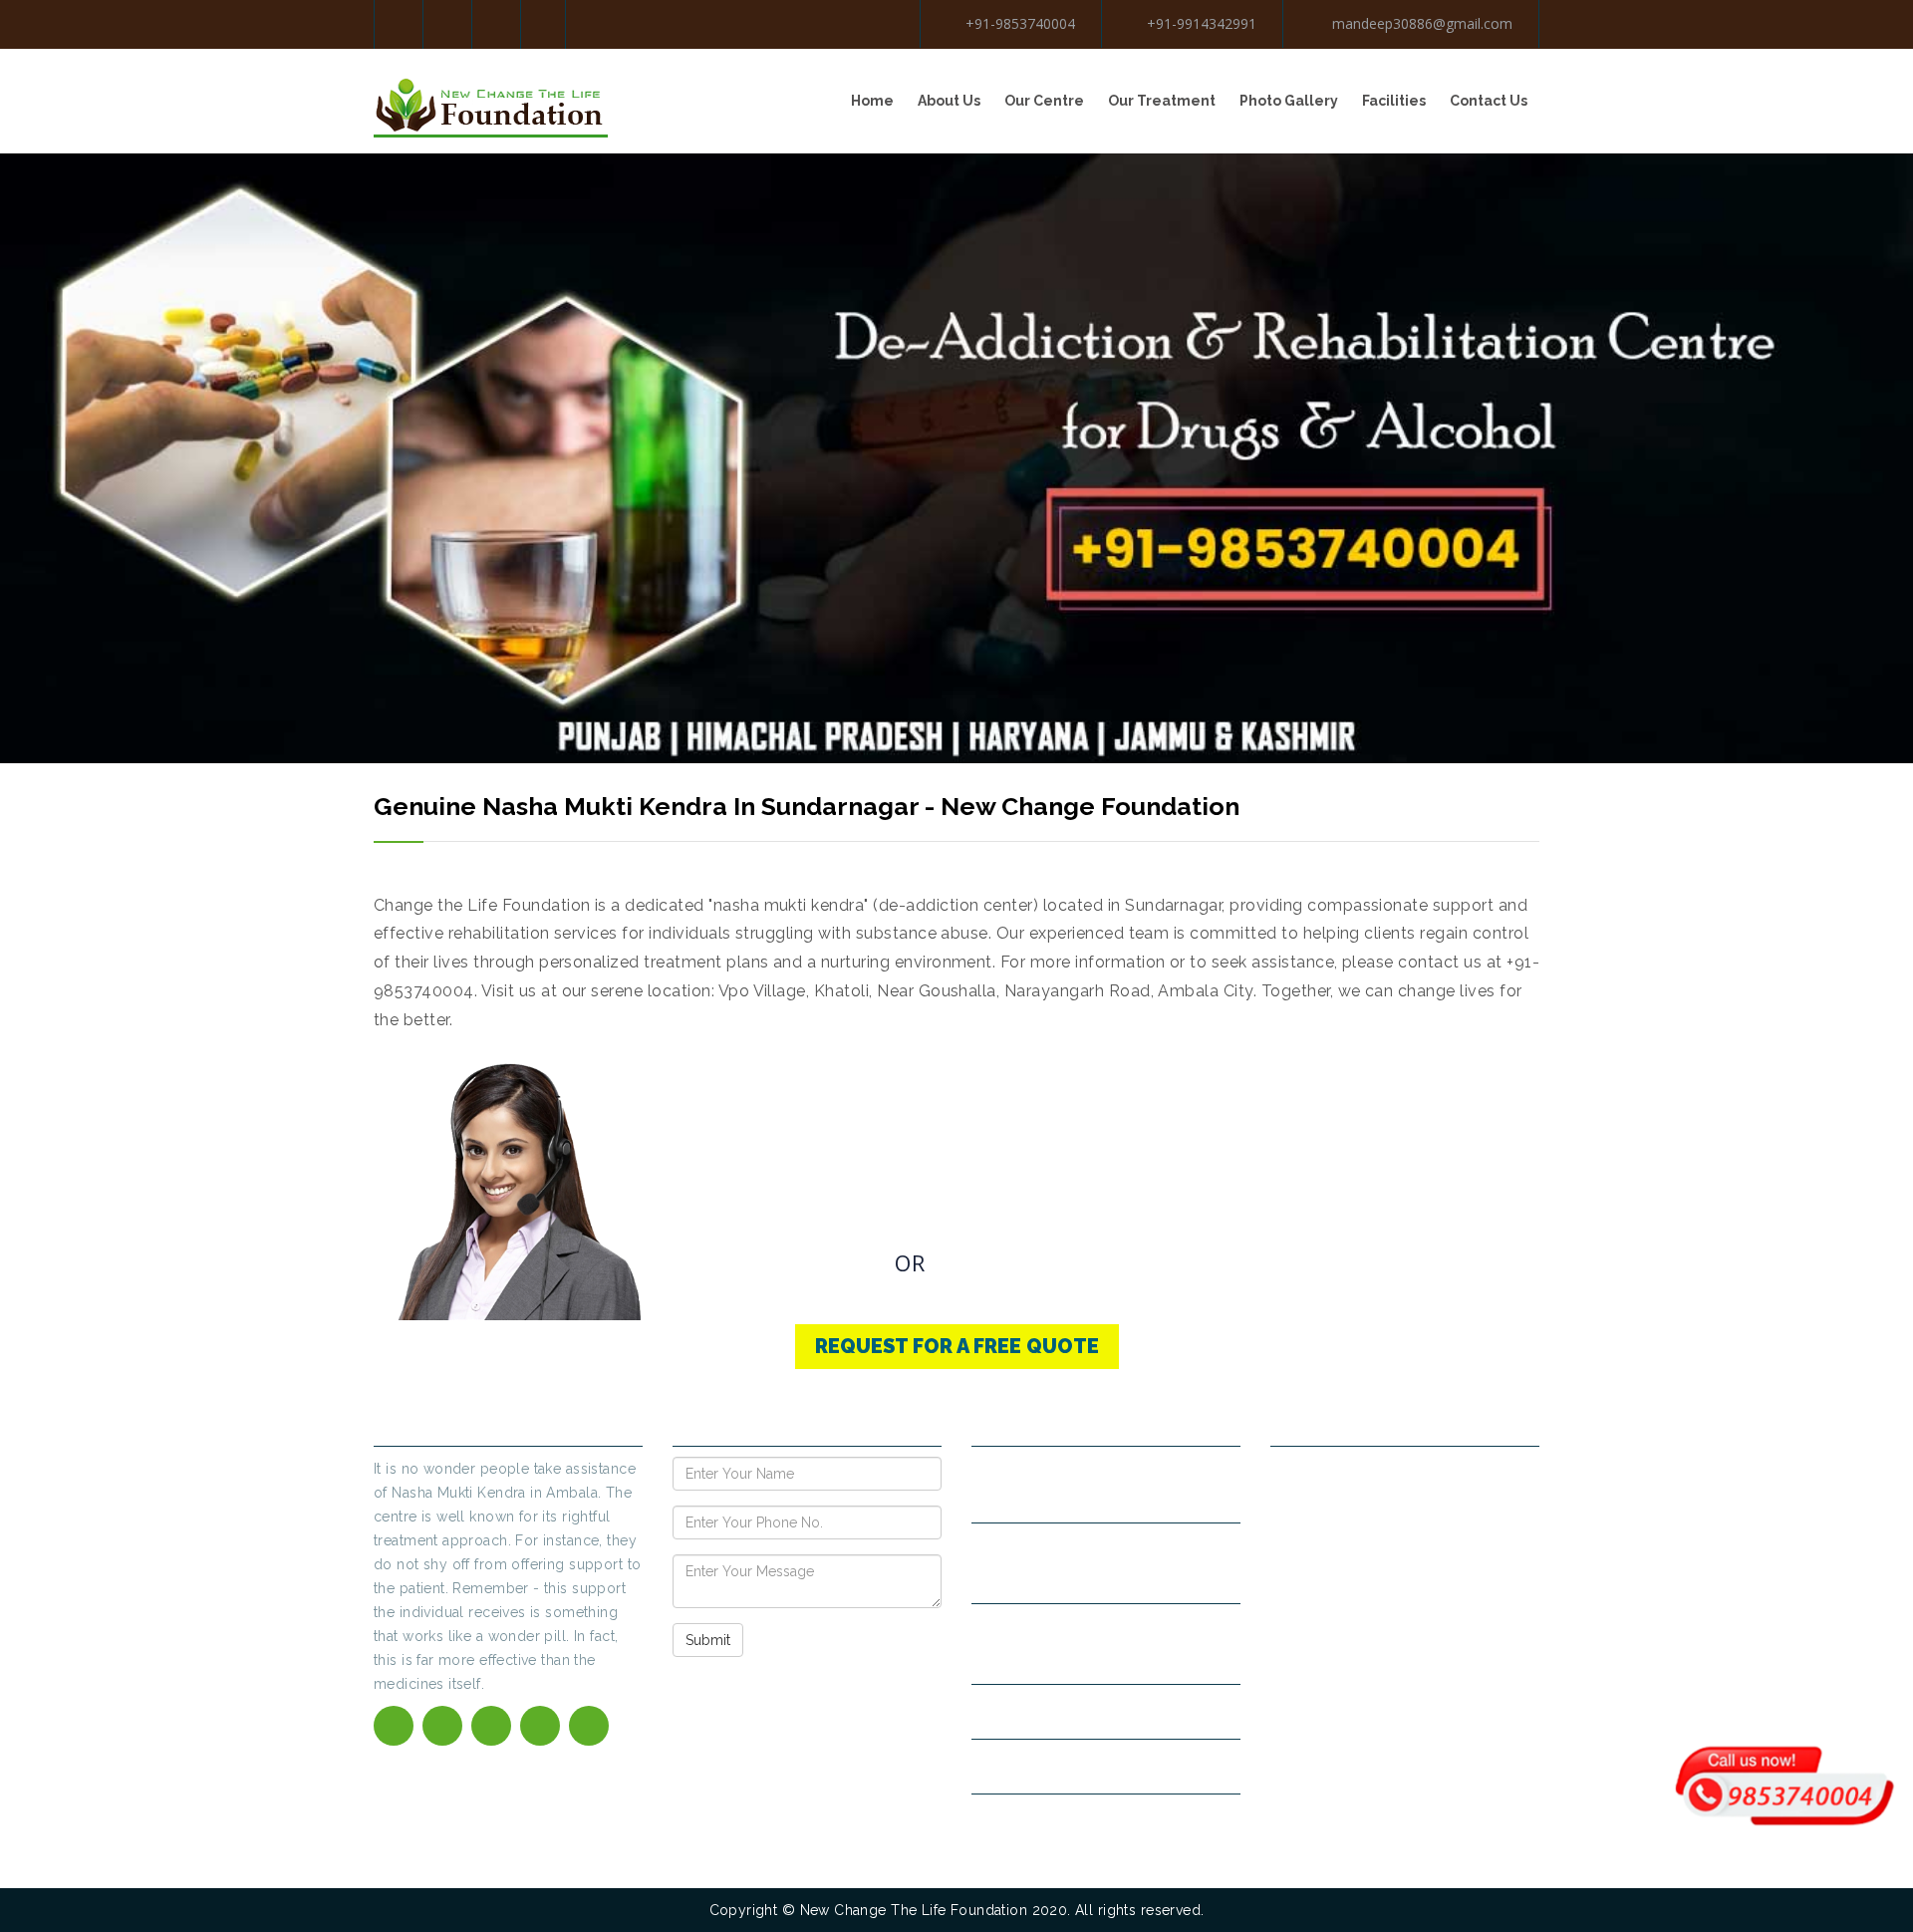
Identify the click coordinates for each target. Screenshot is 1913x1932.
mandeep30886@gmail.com (1420, 23)
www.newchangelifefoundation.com (1106, 1766)
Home (872, 101)
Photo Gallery (1289, 101)
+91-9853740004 (1020, 23)
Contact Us (1489, 101)
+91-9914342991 (1202, 23)
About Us (949, 101)
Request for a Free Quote (957, 1346)
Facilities (1394, 101)
